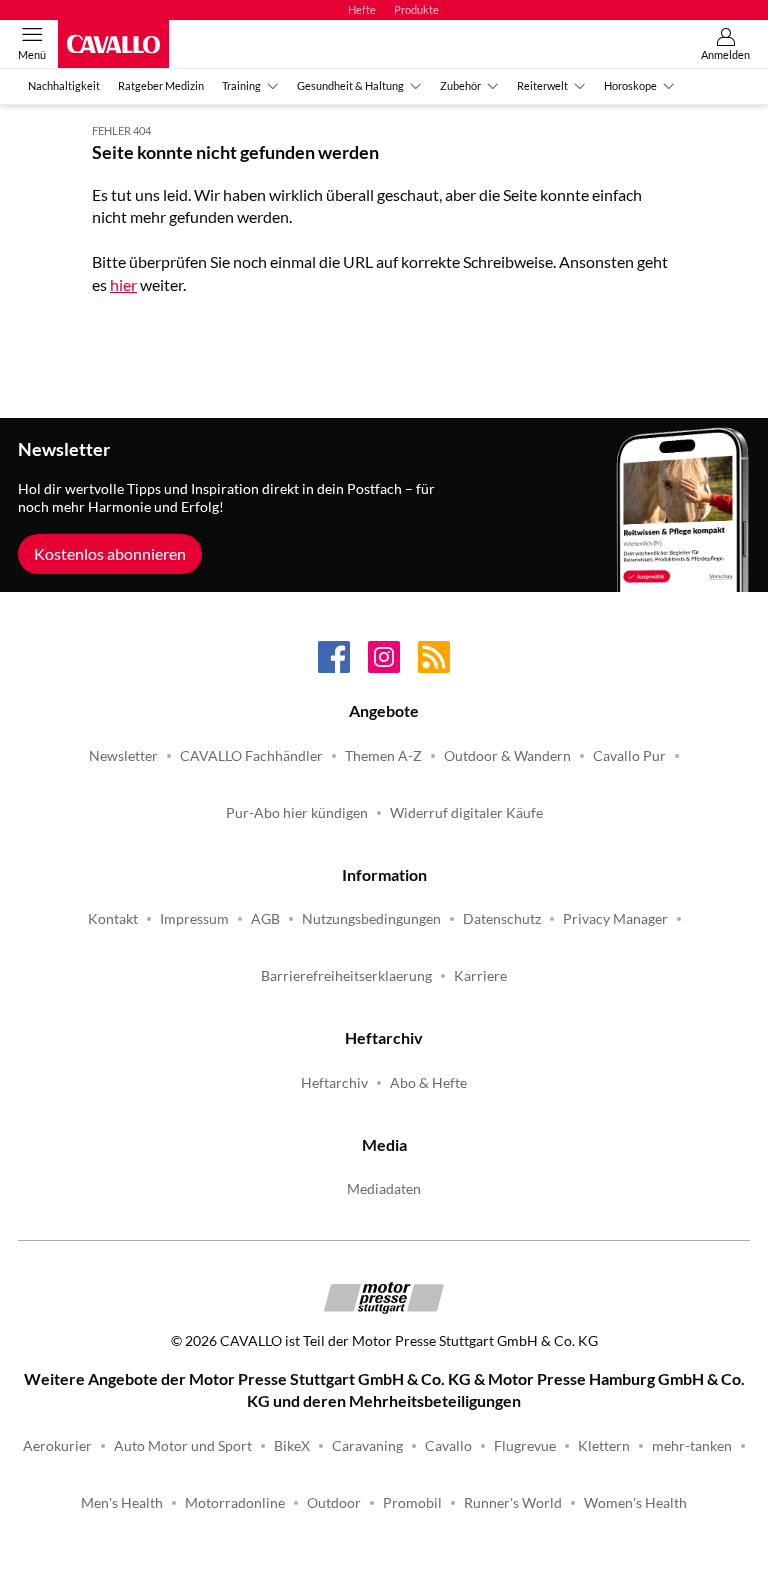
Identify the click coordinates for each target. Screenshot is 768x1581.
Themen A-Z (383, 756)
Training (241, 85)
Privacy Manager (615, 919)
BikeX (292, 1446)
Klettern (604, 1446)
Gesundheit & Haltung (350, 85)
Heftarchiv (334, 1083)
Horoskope (630, 85)
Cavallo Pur (629, 756)
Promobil (412, 1503)
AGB (265, 919)
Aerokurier (57, 1446)
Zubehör (460, 85)
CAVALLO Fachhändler (251, 756)
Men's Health (122, 1503)
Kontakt (113, 919)
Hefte (362, 9)
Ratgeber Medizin (161, 85)
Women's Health (635, 1503)
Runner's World (513, 1503)
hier (123, 284)
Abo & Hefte (428, 1083)
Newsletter (123, 756)
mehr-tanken (692, 1446)
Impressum (194, 919)
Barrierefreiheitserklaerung (346, 976)
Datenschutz (502, 919)
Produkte (416, 9)
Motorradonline (235, 1503)
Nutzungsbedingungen (371, 919)
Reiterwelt (542, 85)
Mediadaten (384, 1189)
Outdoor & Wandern (507, 756)
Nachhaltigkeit (64, 85)
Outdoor (334, 1503)
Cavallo (448, 1446)
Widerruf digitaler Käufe (466, 813)
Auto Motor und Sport (183, 1446)
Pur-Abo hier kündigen (297, 813)
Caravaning (367, 1446)
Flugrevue (525, 1446)
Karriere (480, 976)
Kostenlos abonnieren (110, 553)
